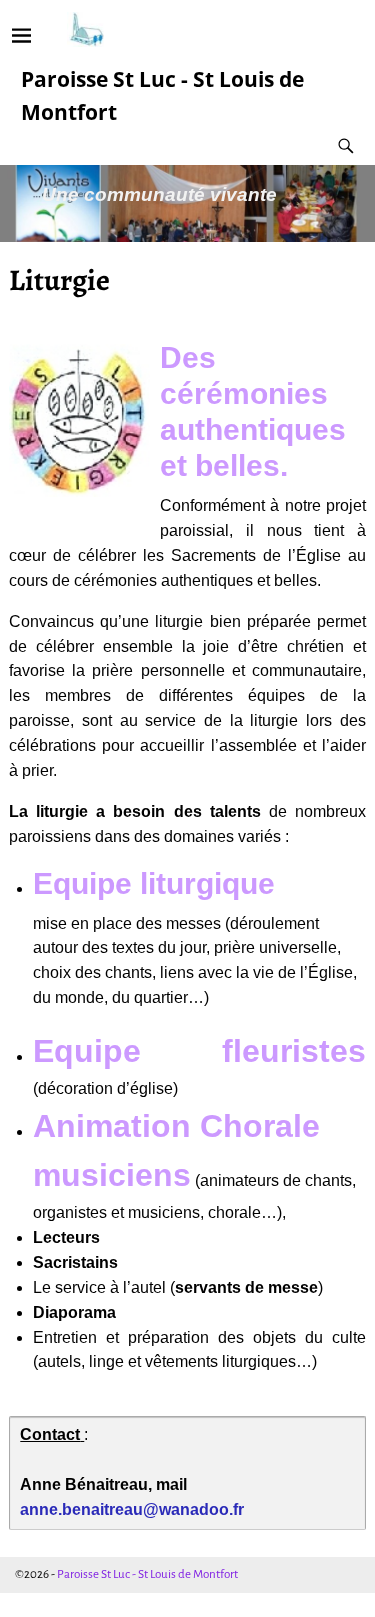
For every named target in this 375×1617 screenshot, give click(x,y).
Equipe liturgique (154, 883)
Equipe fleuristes (199, 1051)
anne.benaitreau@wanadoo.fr (132, 1509)
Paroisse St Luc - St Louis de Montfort (147, 1574)
